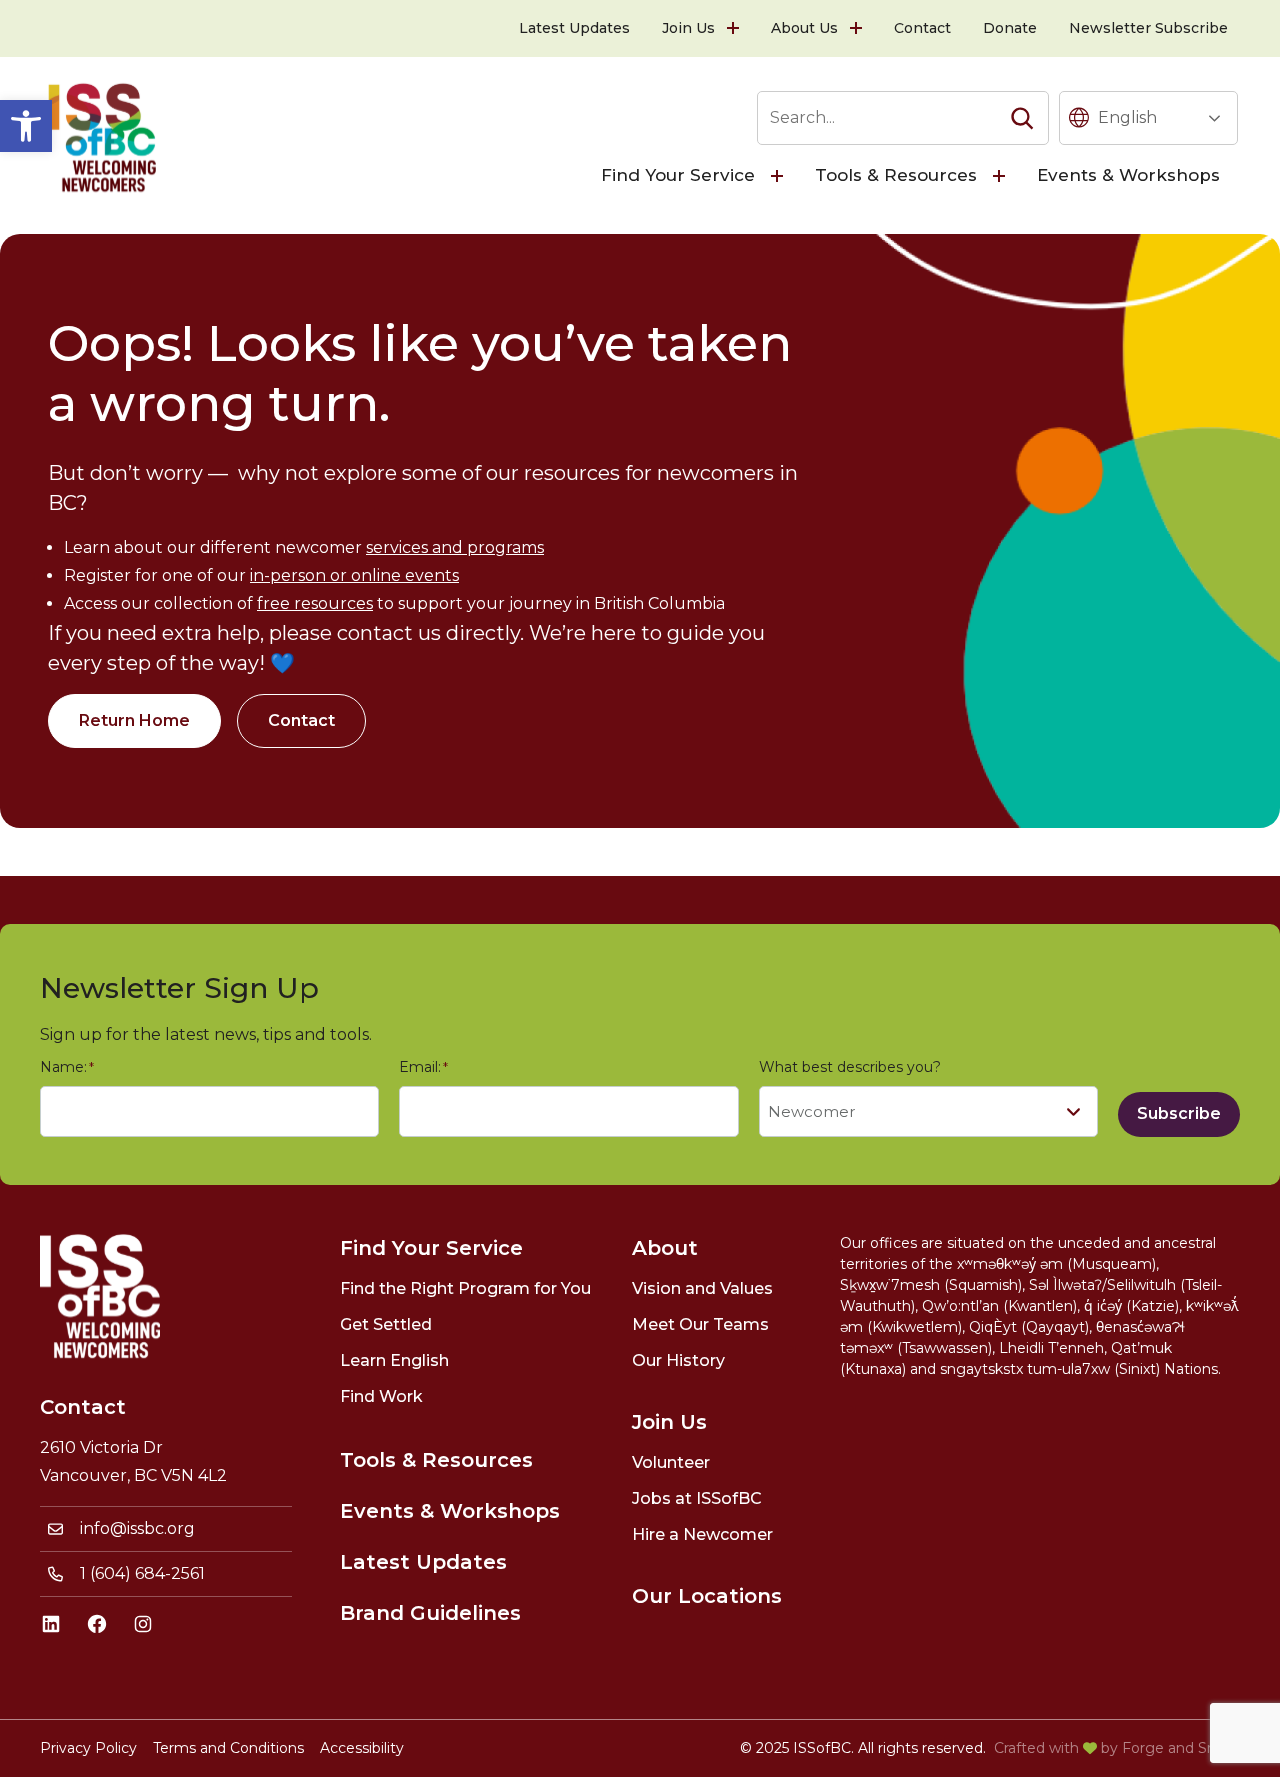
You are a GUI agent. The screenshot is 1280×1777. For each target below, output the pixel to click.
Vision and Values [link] (702, 1288)
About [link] (665, 1248)
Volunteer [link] (671, 1462)
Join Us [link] (688, 28)
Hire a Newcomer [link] (702, 1534)
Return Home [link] (134, 720)
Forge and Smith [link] (1181, 1748)
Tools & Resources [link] (896, 175)
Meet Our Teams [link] (700, 1324)
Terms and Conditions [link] (228, 1748)
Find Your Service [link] (678, 175)
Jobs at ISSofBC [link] (697, 1498)
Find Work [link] (381, 1396)
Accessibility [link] (362, 1748)
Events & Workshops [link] (1128, 175)
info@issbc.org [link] (137, 1528)
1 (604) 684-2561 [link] (142, 1573)
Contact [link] (922, 28)
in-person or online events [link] (354, 575)
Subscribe (1179, 1113)
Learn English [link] (394, 1360)
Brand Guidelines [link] (430, 1613)
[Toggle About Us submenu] (858, 28)
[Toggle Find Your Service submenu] (779, 176)
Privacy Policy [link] (88, 1748)
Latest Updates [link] (574, 28)
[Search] (1022, 118)
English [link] (1127, 117)
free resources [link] (315, 603)
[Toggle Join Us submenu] (735, 28)
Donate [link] (1010, 28)
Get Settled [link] (386, 1324)
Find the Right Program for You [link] (465, 1288)
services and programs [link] (455, 547)
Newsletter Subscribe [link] (1148, 28)
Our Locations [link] (707, 1596)
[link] (26, 126)
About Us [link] (804, 28)
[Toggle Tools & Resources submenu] (1001, 176)
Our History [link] (678, 1360)
